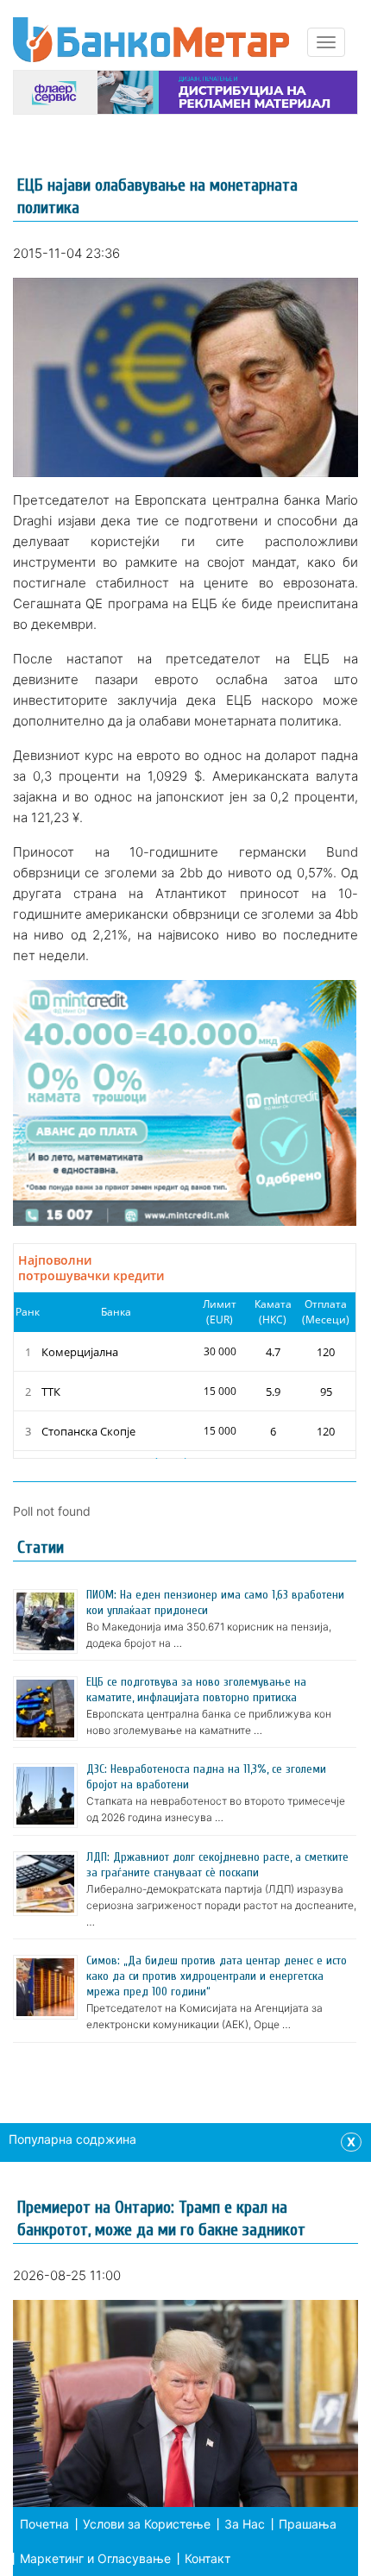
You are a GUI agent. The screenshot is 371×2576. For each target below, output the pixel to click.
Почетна (44, 2524)
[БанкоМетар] (151, 40)
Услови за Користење (147, 2524)
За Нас (245, 2524)
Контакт (208, 2558)
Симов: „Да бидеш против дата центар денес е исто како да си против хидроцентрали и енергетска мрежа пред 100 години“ (217, 1976)
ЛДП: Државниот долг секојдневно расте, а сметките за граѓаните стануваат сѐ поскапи (217, 1865)
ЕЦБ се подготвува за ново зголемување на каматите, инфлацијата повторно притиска (196, 1690)
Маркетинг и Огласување (95, 2558)
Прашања (308, 2524)
